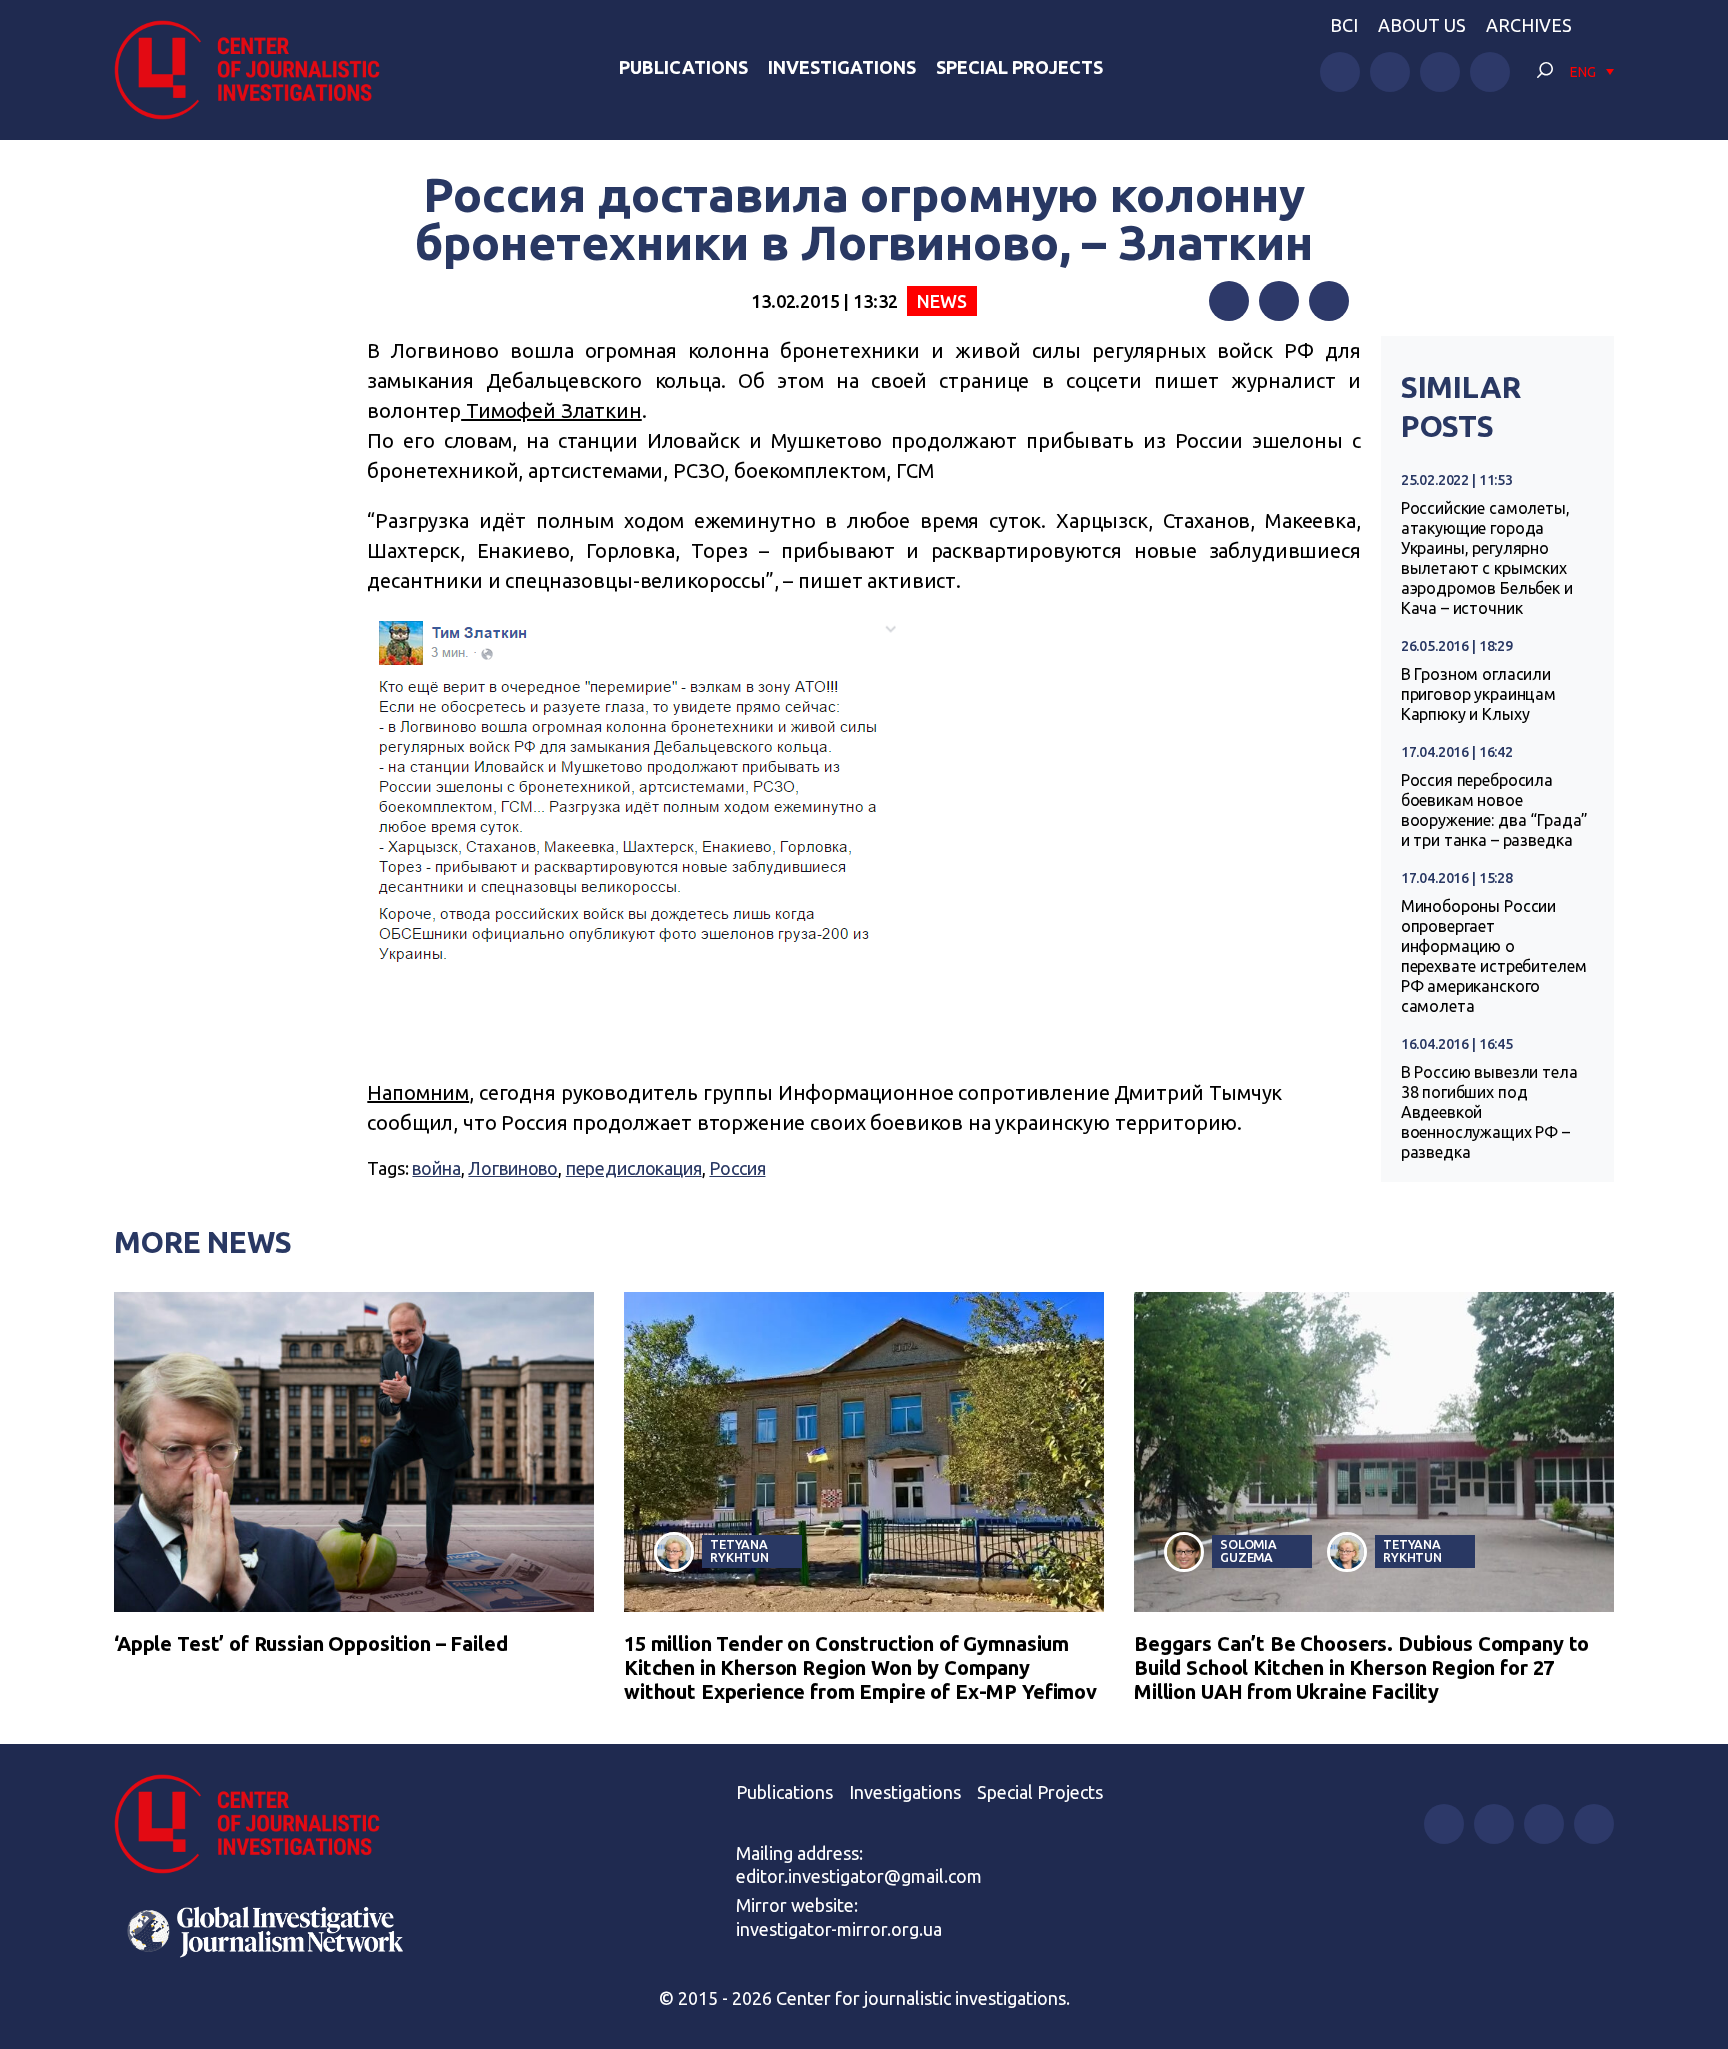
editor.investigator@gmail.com (859, 1876)
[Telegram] (1329, 301)
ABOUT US (1422, 25)
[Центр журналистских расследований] (258, 70)
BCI (1344, 25)
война (436, 1168)
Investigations (842, 67)
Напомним (418, 1092)
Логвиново (513, 1168)
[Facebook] (1229, 301)
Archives (1529, 25)
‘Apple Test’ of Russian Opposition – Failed (311, 1643)
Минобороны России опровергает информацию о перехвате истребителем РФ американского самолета (1494, 956)
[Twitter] (1279, 301)
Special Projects (1019, 67)
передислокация (634, 1168)
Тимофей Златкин (551, 410)
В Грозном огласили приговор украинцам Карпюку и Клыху (1478, 694)
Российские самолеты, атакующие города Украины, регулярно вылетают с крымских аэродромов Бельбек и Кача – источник (1487, 558)
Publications (683, 67)
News (941, 301)
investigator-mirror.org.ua (839, 1929)
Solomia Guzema (1248, 1550)
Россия (737, 1168)
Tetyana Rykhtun (739, 1550)
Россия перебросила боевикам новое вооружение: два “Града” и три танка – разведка (1495, 810)
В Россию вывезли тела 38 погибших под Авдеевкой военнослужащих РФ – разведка (1489, 1112)
